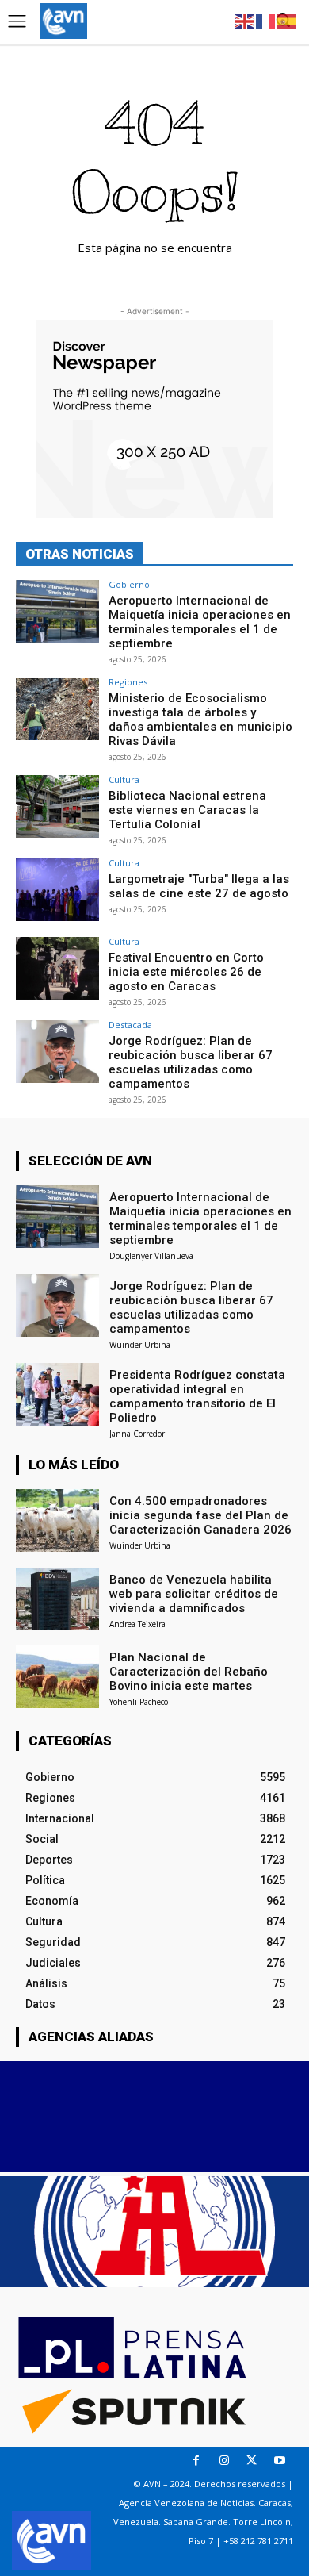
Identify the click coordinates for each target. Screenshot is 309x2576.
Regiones (128, 682)
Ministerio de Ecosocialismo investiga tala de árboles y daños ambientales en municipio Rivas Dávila (200, 720)
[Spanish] (287, 20)
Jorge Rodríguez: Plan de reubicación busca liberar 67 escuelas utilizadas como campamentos (191, 1062)
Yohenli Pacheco (139, 1702)
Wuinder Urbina (140, 1345)
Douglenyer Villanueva (151, 1256)
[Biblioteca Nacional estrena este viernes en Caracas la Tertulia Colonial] (57, 806)
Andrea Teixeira (137, 1624)
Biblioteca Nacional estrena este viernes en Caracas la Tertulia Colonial (187, 810)
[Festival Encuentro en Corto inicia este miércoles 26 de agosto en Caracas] (57, 968)
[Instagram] (224, 2461)
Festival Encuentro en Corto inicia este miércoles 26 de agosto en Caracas (186, 972)
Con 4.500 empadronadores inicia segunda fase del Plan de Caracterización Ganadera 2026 (200, 1515)
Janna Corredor (137, 1434)
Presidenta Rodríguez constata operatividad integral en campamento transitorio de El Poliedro (197, 1396)
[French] (266, 20)
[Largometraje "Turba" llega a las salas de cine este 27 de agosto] (57, 890)
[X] (252, 2461)
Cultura (124, 779)
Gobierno (129, 584)
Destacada (130, 1025)
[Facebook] (196, 2461)
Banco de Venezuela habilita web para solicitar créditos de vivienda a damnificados (194, 1594)
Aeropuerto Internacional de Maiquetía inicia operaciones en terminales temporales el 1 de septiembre (200, 622)
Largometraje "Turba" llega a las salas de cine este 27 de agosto (199, 886)
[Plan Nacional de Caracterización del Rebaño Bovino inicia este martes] (57, 1677)
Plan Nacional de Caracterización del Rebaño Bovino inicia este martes (189, 1672)
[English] (246, 20)
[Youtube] (279, 2461)
